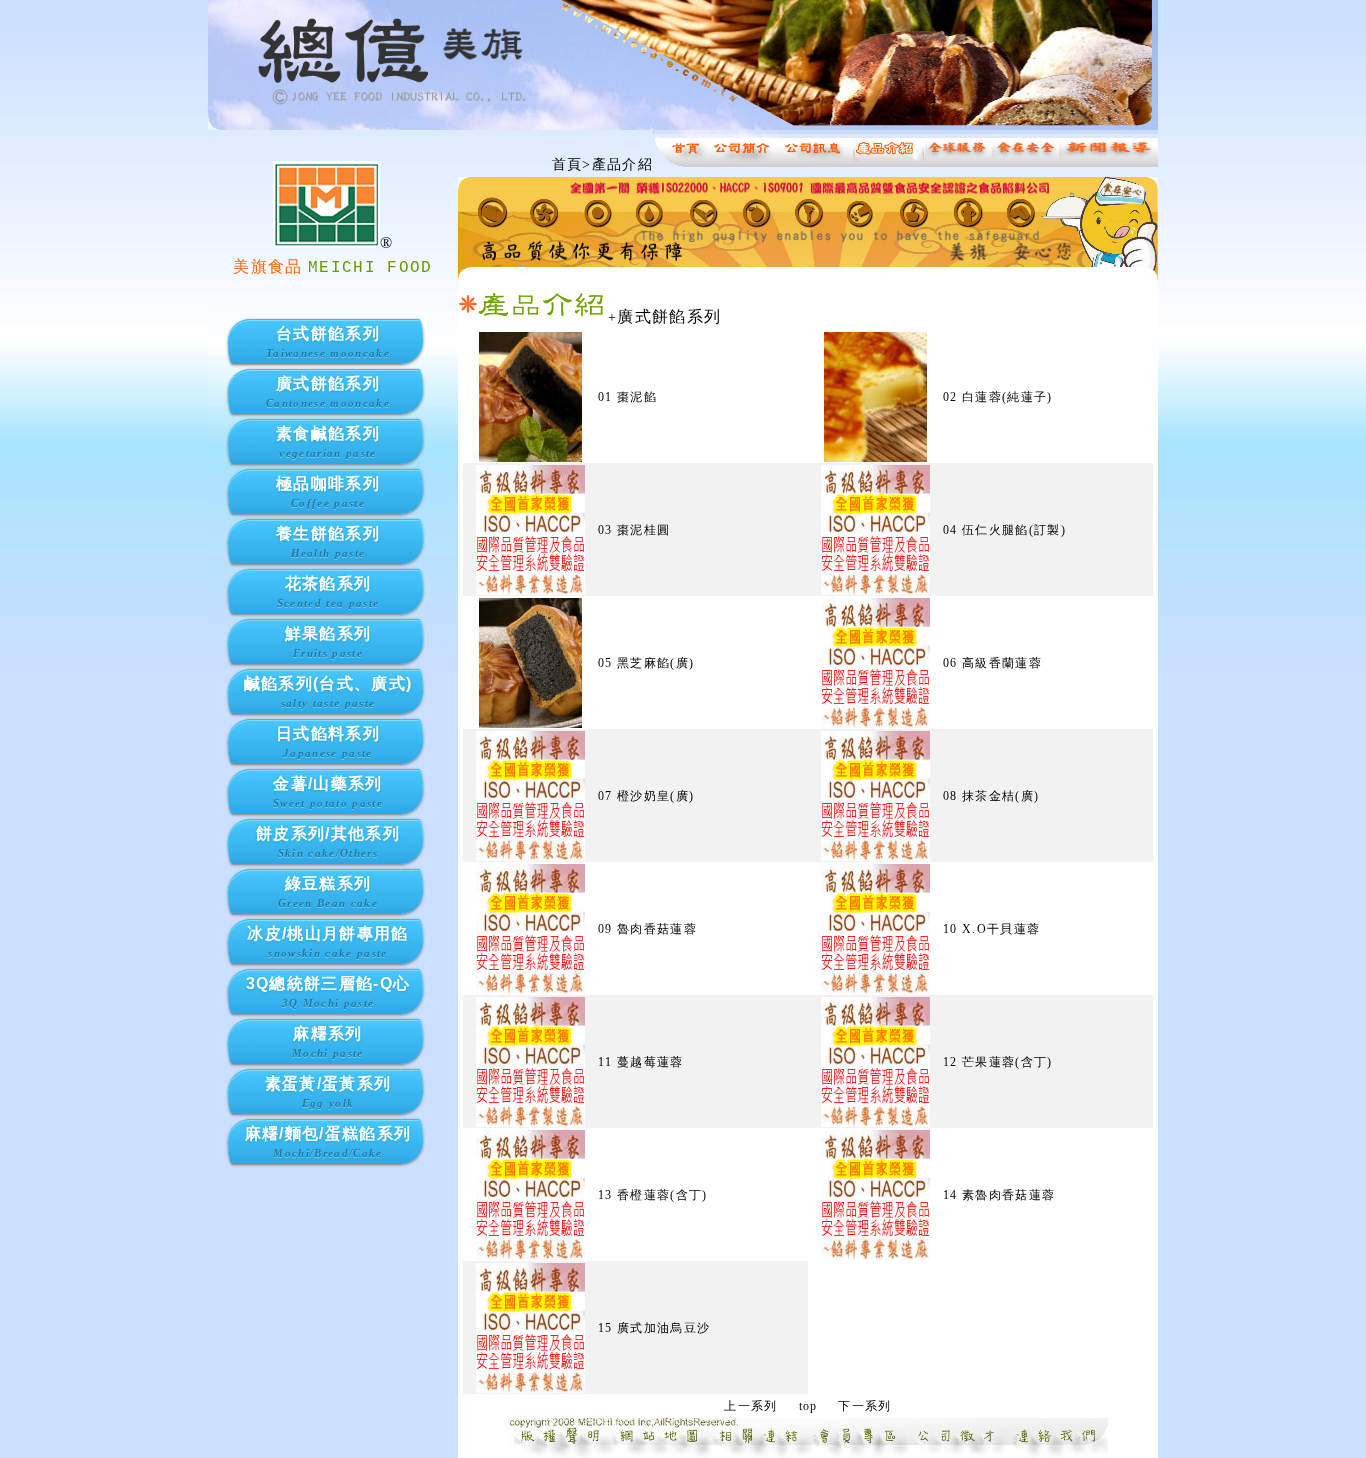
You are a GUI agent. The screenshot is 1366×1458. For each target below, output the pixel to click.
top (808, 1406)
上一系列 (750, 1406)
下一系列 (864, 1406)
